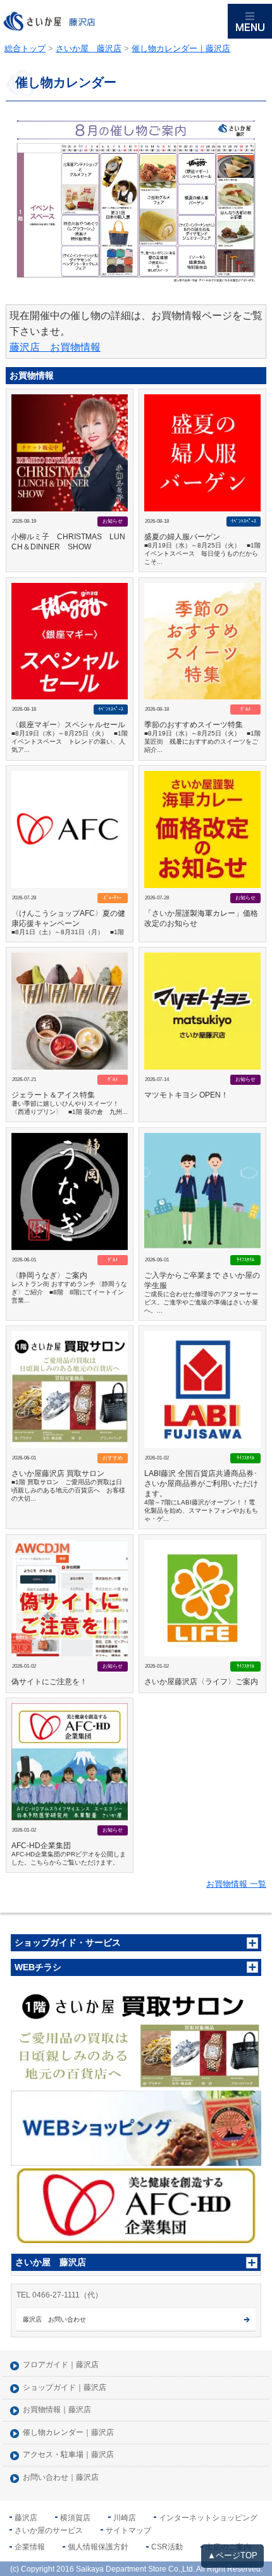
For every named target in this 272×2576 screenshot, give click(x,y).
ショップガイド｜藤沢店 (65, 2388)
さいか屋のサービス (49, 2530)
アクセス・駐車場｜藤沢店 (68, 2455)
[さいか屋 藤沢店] (114, 22)
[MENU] (250, 21)
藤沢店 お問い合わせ (54, 2319)
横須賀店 (75, 2518)
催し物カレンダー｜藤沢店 (68, 2433)
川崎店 (125, 2518)
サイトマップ (128, 2530)
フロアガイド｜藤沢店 (61, 2365)
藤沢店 (26, 2518)
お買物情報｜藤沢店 (57, 2410)
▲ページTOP (232, 2555)
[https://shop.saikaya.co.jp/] (136, 2128)
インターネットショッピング (208, 2518)
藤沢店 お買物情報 (55, 347)
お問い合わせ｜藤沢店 (61, 2478)
